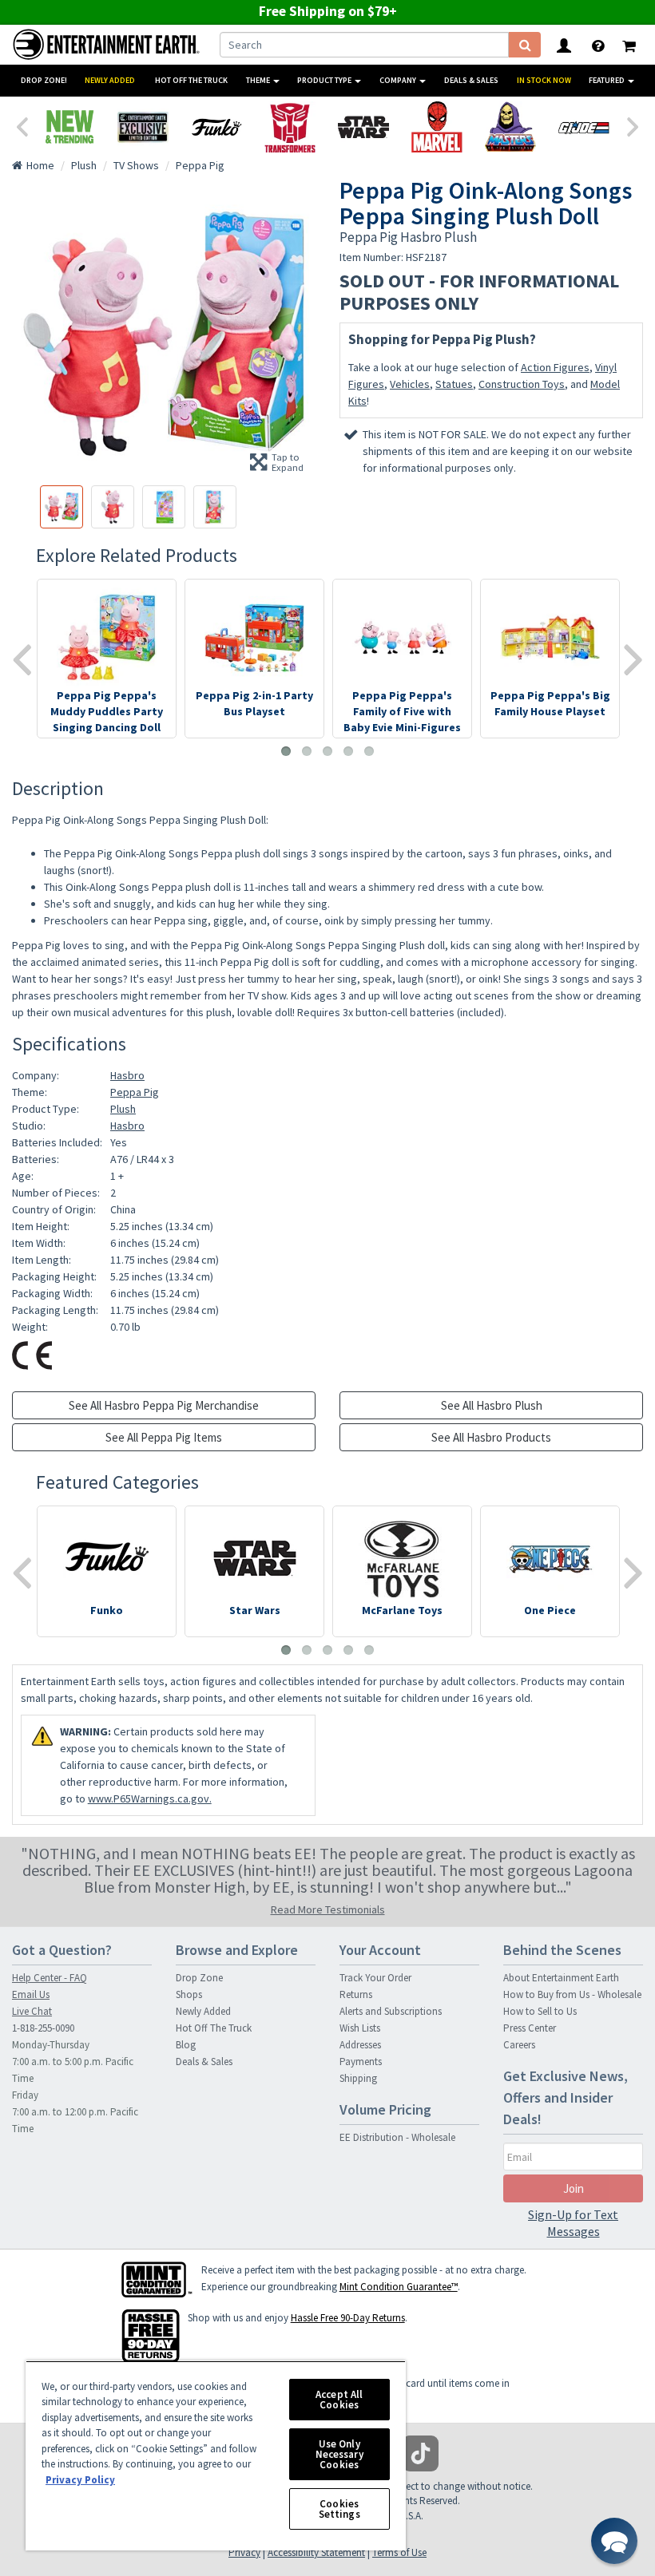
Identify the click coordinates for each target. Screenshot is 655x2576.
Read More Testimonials (328, 1909)
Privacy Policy (80, 2480)
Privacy (244, 2552)
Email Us (31, 1994)
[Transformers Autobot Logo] (290, 127)
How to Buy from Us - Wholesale (572, 1994)
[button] (614, 2541)
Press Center (530, 2028)
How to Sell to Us (540, 2011)
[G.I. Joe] (584, 127)
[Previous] (22, 125)
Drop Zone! (44, 80)
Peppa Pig (135, 1092)
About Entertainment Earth (561, 1978)
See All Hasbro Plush (492, 1405)
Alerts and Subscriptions (391, 2011)
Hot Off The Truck (191, 80)
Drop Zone (199, 1978)
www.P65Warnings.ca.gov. (150, 1798)
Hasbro (127, 1075)
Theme (259, 80)
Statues (454, 384)
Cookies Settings (339, 2509)
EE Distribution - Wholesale (397, 2137)
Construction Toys (522, 384)
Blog (186, 2045)
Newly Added (110, 80)
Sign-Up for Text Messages (573, 2223)
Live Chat (32, 2011)
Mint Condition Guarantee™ (399, 2287)
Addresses (360, 2045)
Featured (607, 80)
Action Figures (555, 367)
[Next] (633, 125)
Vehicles (410, 384)
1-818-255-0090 (43, 2028)
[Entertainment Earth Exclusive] (143, 127)
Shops (189, 1994)
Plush (123, 1109)
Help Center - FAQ (50, 1978)
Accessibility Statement (316, 2552)
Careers (519, 2045)
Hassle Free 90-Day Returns (348, 2318)
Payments (361, 2062)
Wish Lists (360, 2028)
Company (399, 80)
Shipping (358, 2078)
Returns (356, 1994)
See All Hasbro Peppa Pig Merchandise (164, 1405)
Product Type (325, 80)
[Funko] (216, 127)
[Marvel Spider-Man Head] (437, 127)
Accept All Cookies (339, 2400)
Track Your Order (375, 1978)
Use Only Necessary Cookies (339, 2454)
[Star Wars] (363, 127)
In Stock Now (544, 80)
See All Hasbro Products (491, 1437)
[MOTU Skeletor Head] (510, 127)
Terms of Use (399, 2552)
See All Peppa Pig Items (164, 1437)
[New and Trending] (69, 127)
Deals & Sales (471, 80)
